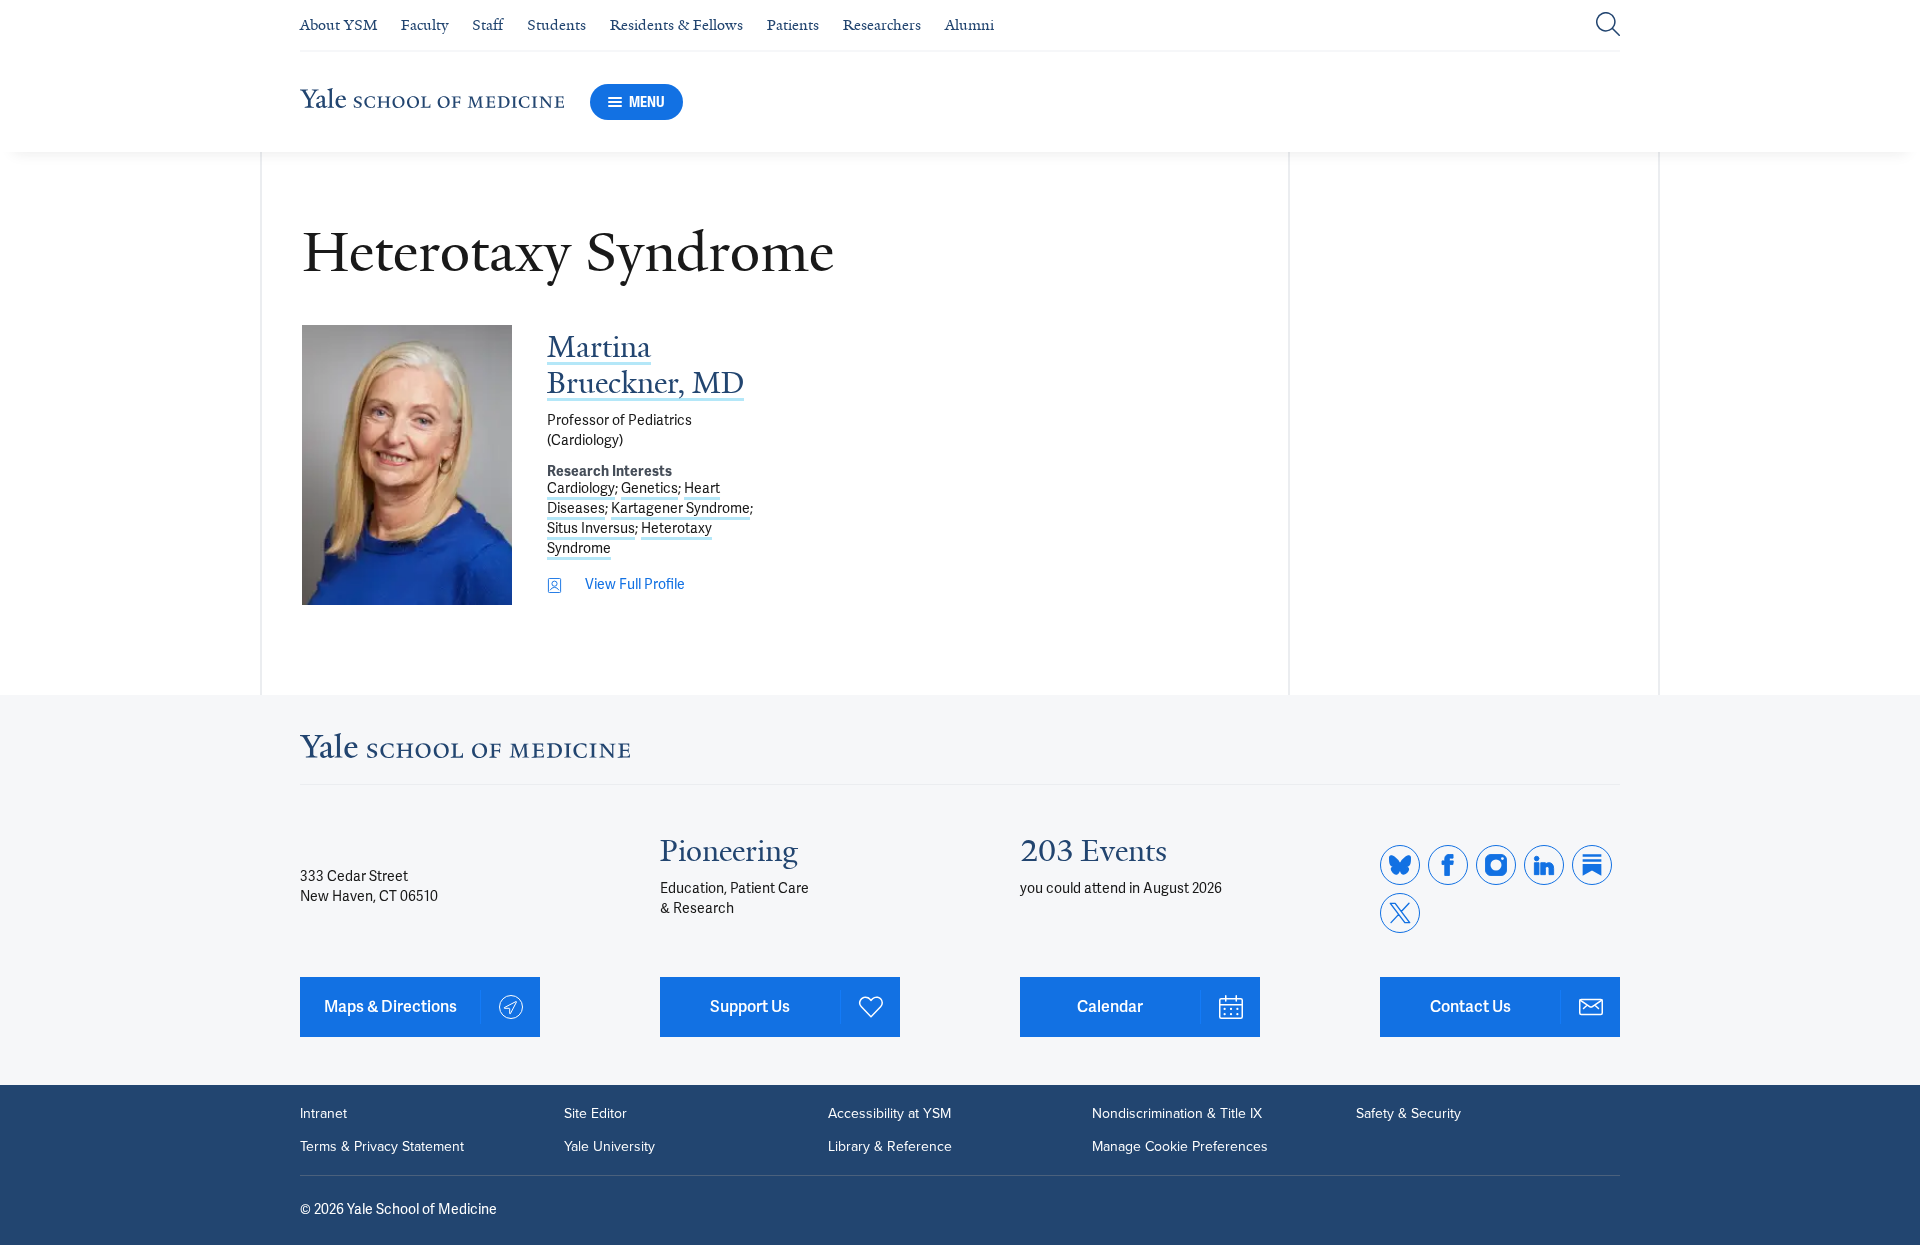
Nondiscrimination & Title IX (1177, 1113)
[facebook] (1448, 865)
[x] (1400, 913)
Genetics (649, 488)
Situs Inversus (591, 528)
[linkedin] (1544, 865)
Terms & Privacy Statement (382, 1146)
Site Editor (595, 1113)
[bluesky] (1400, 865)
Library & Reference (890, 1146)
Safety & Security (1408, 1113)
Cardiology (581, 488)
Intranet (323, 1113)
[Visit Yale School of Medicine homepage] (465, 752)
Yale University (609, 1146)
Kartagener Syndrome (680, 508)
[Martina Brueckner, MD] (407, 465)
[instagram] (1496, 865)
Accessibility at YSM (889, 1113)
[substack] (1592, 865)
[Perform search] (1608, 25)
